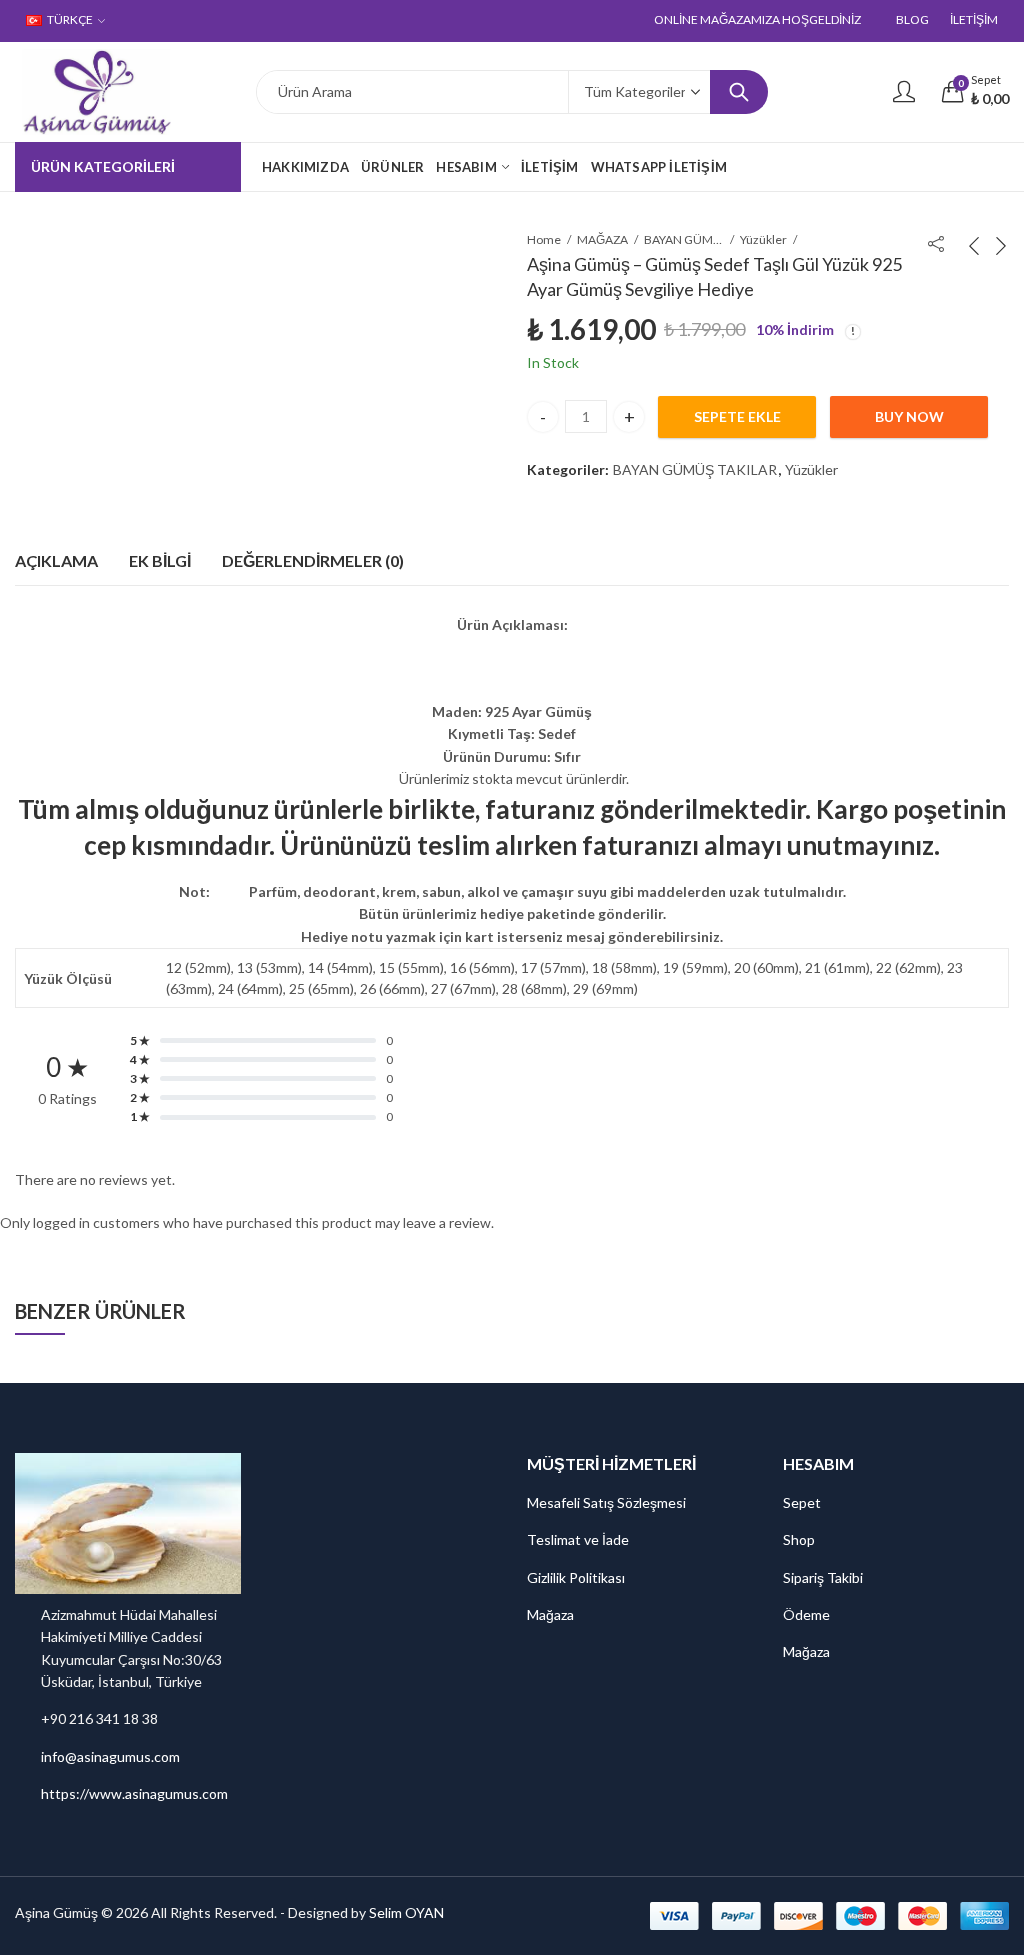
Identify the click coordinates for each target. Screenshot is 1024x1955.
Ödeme (806, 1614)
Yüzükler (763, 239)
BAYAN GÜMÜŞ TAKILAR (684, 239)
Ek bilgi (160, 560)
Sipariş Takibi (823, 1577)
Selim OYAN (406, 1912)
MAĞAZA (602, 239)
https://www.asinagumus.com (134, 1793)
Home (544, 239)
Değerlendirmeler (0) (313, 560)
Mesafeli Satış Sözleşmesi (606, 1502)
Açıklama (56, 560)
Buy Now (909, 416)
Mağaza (550, 1614)
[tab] (56, 561)
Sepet (802, 1502)
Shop (799, 1539)
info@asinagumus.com (110, 1756)
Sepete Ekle (737, 416)
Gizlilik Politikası (576, 1577)
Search (739, 92)
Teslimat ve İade (578, 1539)
